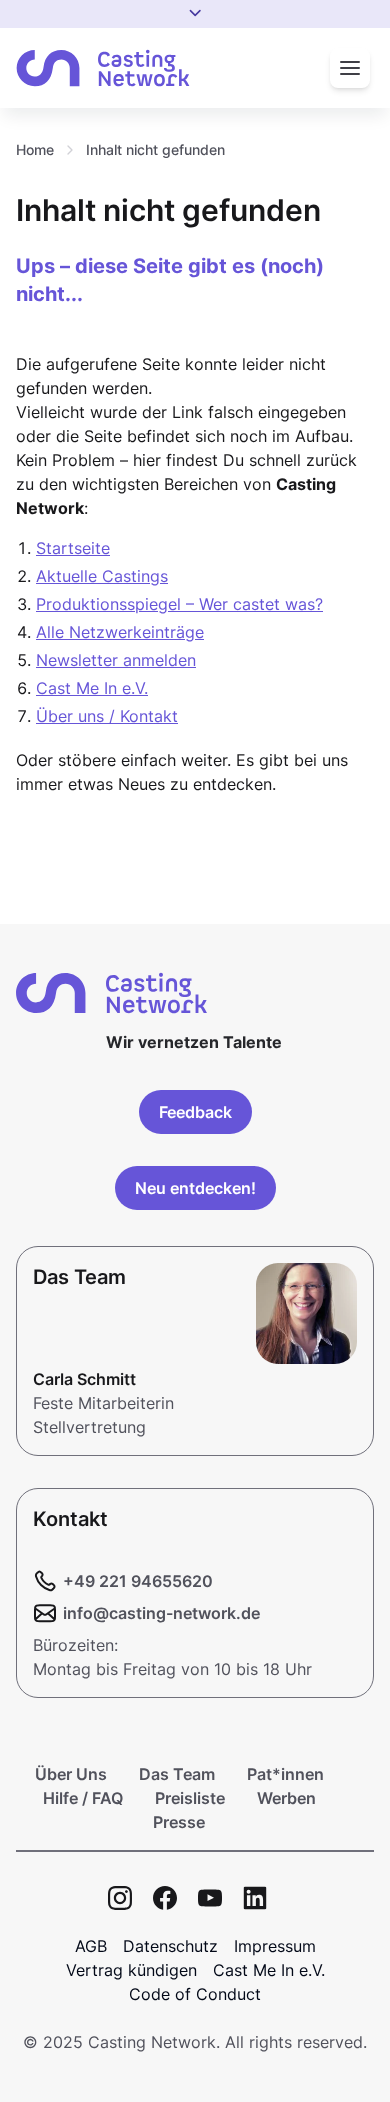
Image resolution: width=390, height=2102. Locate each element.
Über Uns (71, 1774)
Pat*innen (285, 1774)
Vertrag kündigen (131, 1970)
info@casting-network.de (161, 1613)
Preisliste (190, 1798)
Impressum (275, 1946)
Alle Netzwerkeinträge (120, 632)
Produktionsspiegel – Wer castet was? (179, 604)
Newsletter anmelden (116, 660)
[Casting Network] (103, 68)
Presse (179, 1822)
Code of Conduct (195, 1994)
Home (35, 149)
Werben (286, 1798)
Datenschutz (170, 1946)
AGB (91, 1946)
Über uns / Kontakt (107, 716)
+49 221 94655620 (138, 1581)
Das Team (177, 1774)
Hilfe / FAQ (83, 1798)
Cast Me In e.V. (92, 688)
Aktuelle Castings (102, 576)
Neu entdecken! (195, 1188)
